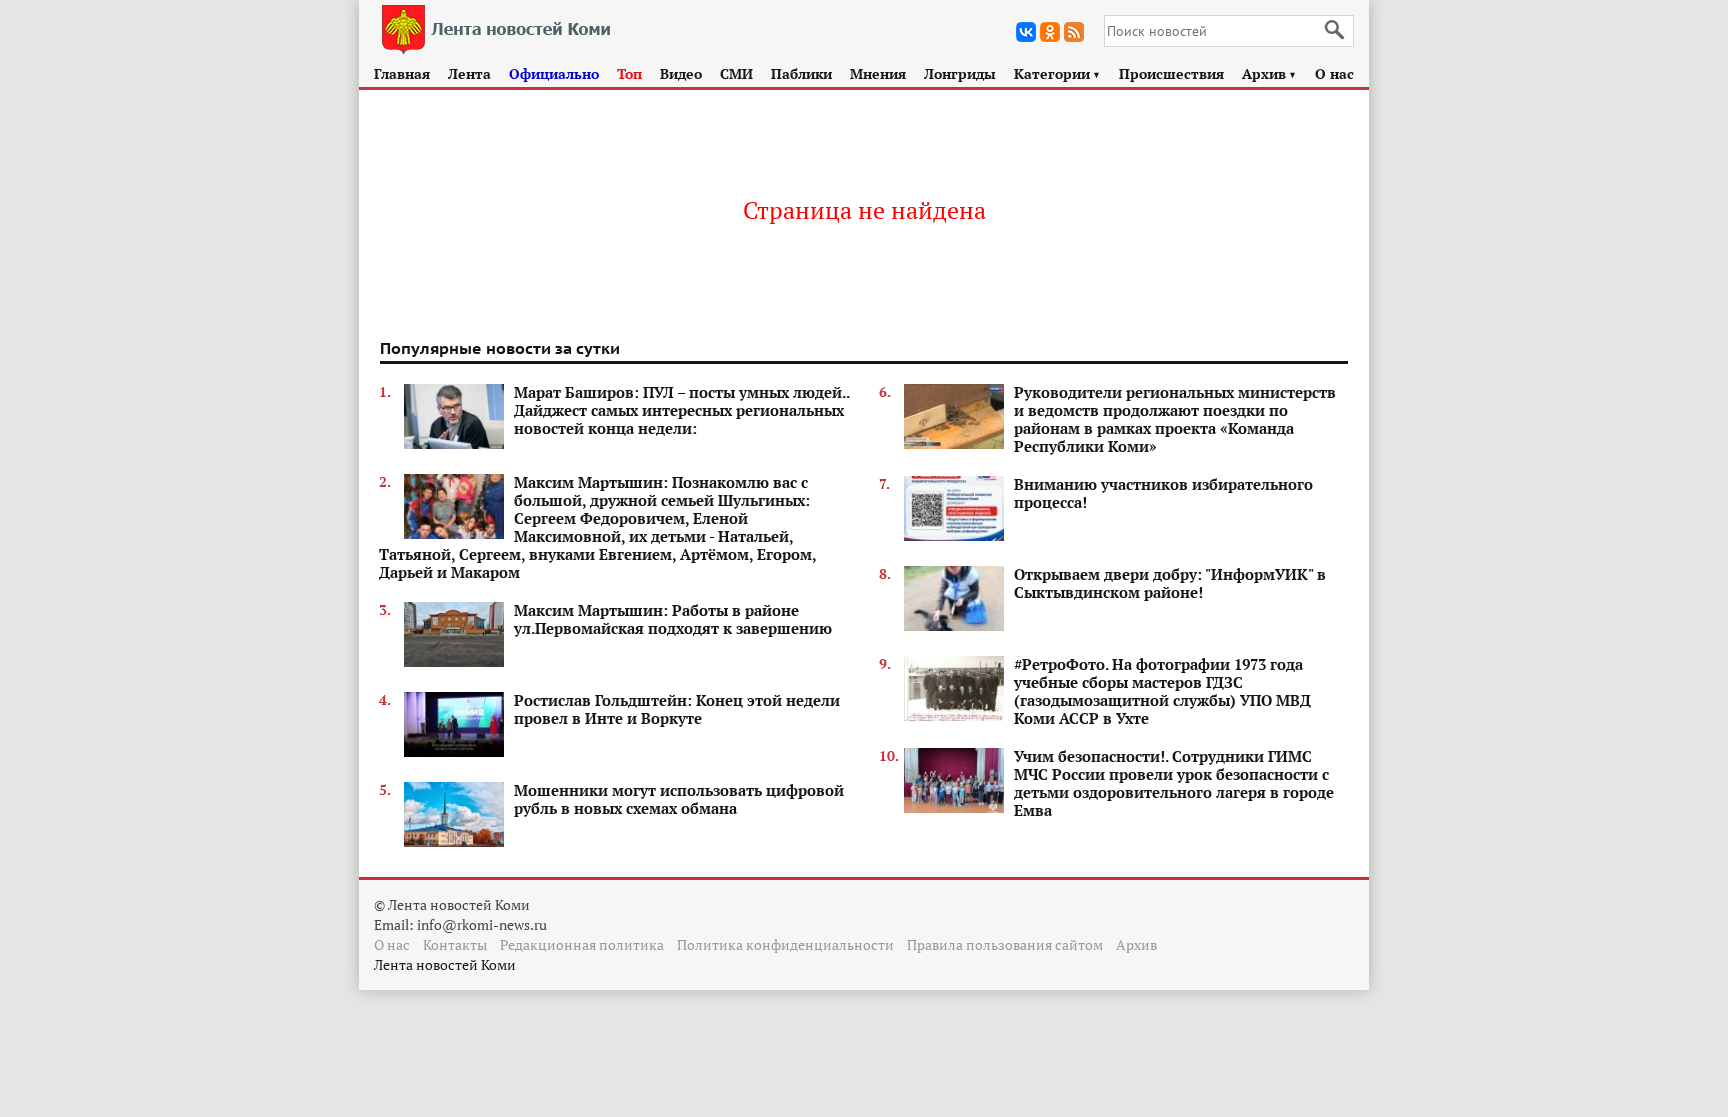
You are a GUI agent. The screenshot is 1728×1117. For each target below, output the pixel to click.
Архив (1269, 73)
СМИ (736, 73)
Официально (554, 73)
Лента (469, 73)
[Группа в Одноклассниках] (1050, 32)
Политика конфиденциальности (785, 944)
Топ (629, 73)
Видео (681, 73)
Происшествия (1171, 73)
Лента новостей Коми (445, 964)
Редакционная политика (582, 944)
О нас (1334, 73)
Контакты (455, 944)
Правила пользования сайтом (1005, 944)
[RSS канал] (1074, 32)
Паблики (801, 73)
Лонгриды (960, 73)
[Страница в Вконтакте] (1026, 32)
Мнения (878, 73)
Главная (402, 73)
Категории (1057, 73)
